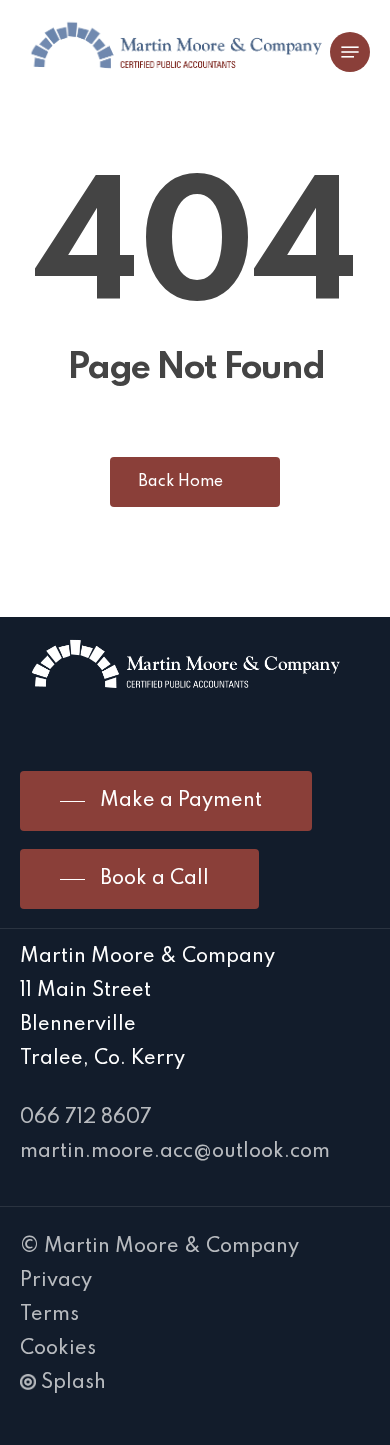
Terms (49, 1315)
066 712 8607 (86, 1118)
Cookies (58, 1349)
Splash (73, 1383)
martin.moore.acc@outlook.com (175, 1152)
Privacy (56, 1281)
